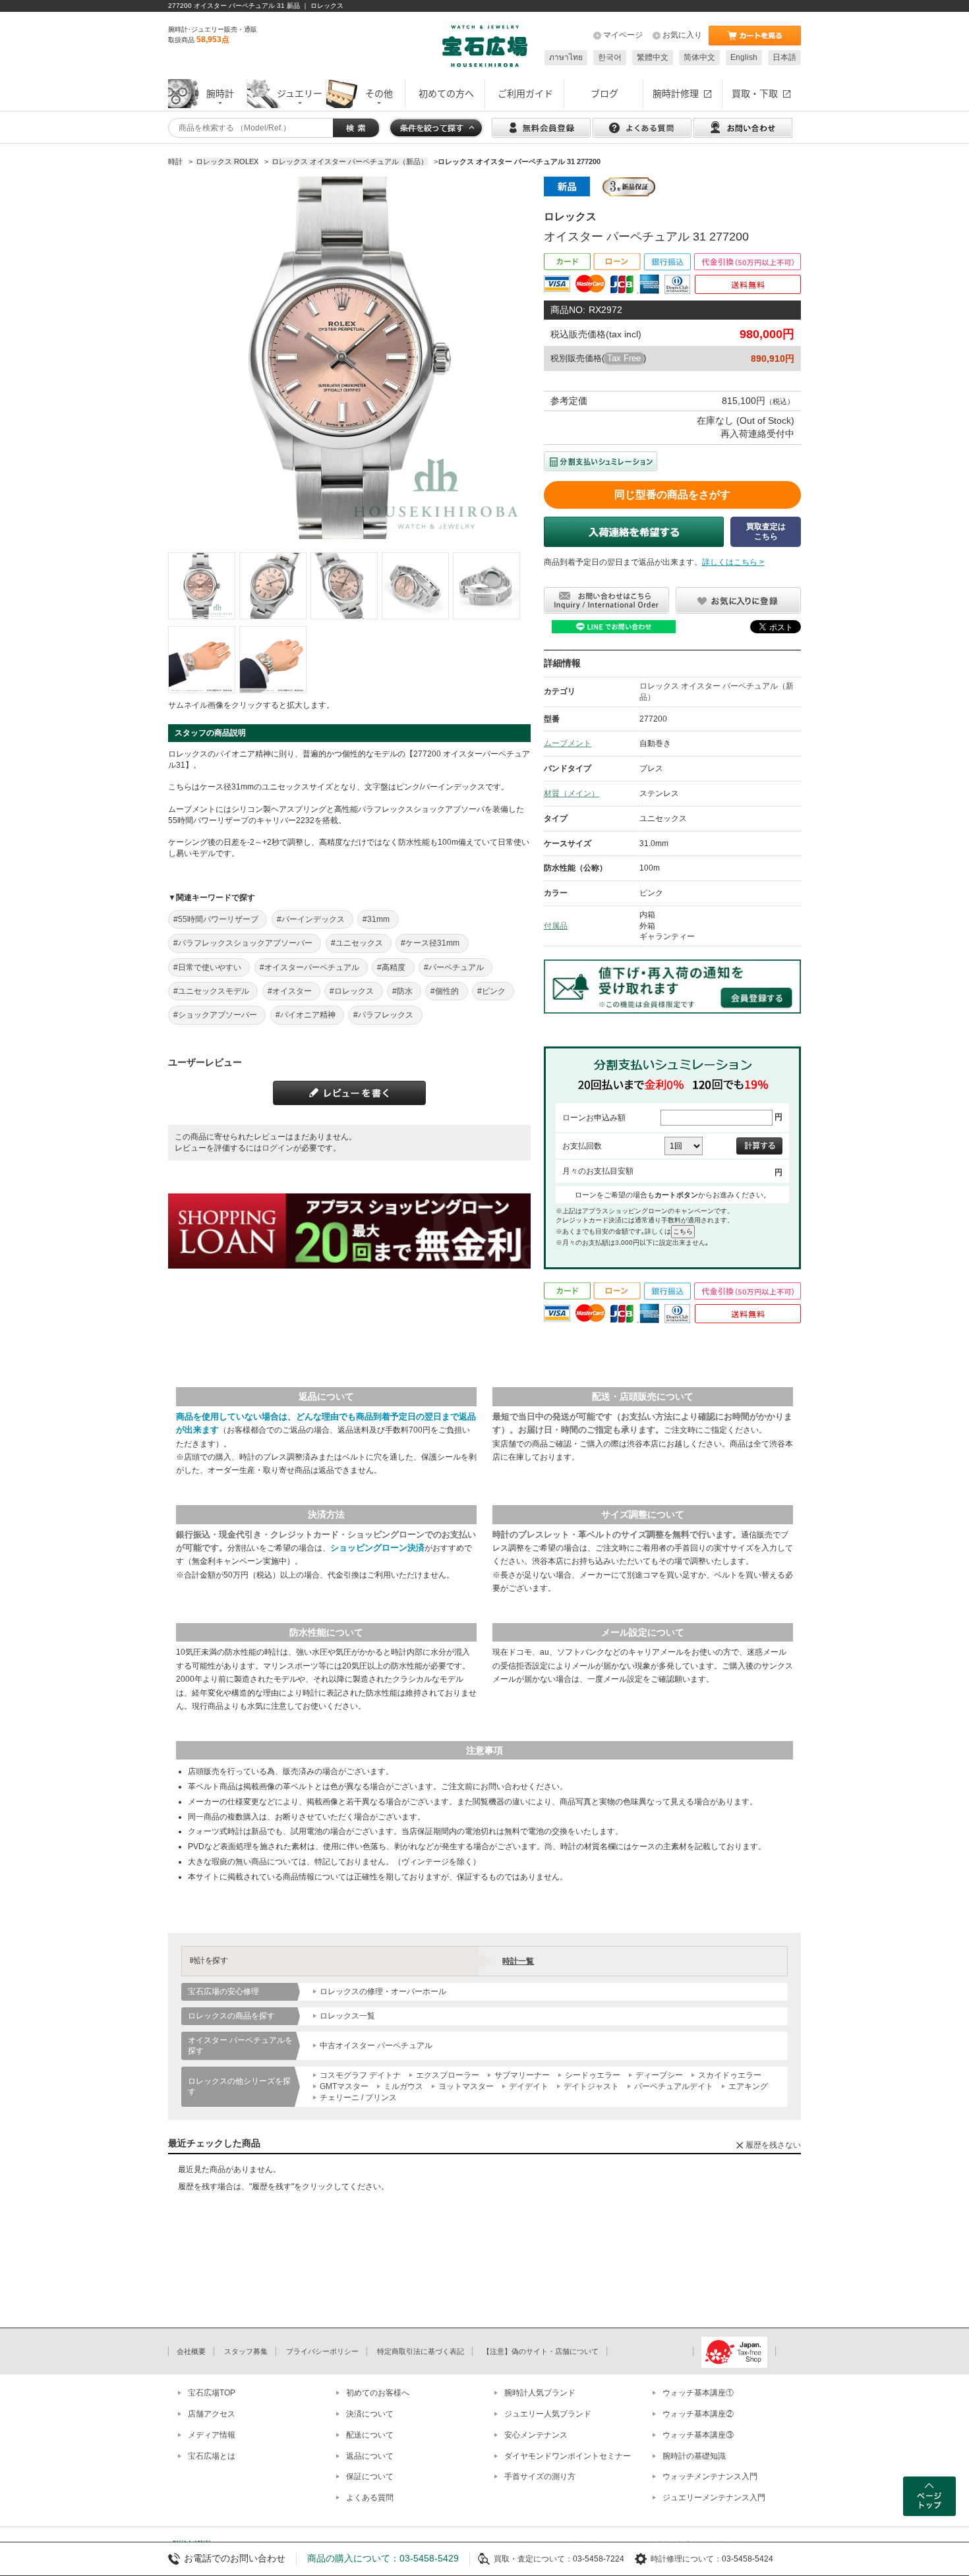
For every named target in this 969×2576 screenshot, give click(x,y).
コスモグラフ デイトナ (360, 2075)
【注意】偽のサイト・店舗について (541, 2351)
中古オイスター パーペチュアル (376, 2046)
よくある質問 (370, 2498)
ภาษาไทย (566, 57)
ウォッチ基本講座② (698, 2414)
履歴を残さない (773, 2145)
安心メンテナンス (536, 2435)
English (744, 57)
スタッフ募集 (246, 2351)
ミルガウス (403, 2086)
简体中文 (699, 57)
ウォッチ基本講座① (698, 2393)
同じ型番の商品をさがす (672, 495)
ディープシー (659, 2075)
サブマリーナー (522, 2075)
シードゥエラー (593, 2075)
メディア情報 (212, 2435)
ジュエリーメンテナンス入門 (714, 2498)
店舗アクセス (212, 2414)
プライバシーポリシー (322, 2351)
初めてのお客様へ (378, 2393)
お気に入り (682, 35)
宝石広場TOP (212, 2393)
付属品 (556, 926)
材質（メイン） (572, 793)
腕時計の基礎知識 (694, 2456)
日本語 (784, 57)
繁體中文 (653, 57)
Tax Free (624, 358)
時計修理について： (686, 2559)
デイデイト (529, 2086)
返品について (370, 2456)
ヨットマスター (466, 2086)
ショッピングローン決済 (377, 1548)
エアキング (748, 2086)
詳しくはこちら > (733, 562)
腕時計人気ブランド (540, 2393)
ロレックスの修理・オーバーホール (383, 1991)
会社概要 (191, 2351)
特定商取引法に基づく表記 (421, 2351)
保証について (370, 2476)
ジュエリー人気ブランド (548, 2414)
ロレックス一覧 (347, 2016)
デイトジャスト (591, 2086)
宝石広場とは (212, 2456)
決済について (370, 2414)
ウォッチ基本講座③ (698, 2435)
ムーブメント (568, 743)
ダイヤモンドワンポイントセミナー (568, 2456)
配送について (370, 2435)
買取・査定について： (533, 2559)
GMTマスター (344, 2086)
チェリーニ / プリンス (358, 2098)
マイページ (623, 35)
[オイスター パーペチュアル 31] (202, 586)
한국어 (610, 57)
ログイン (278, 1148)
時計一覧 (518, 1961)
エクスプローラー (448, 2075)
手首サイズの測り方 (540, 2476)
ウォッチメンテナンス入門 (710, 2476)
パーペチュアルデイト (674, 2086)
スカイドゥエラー (730, 2075)
